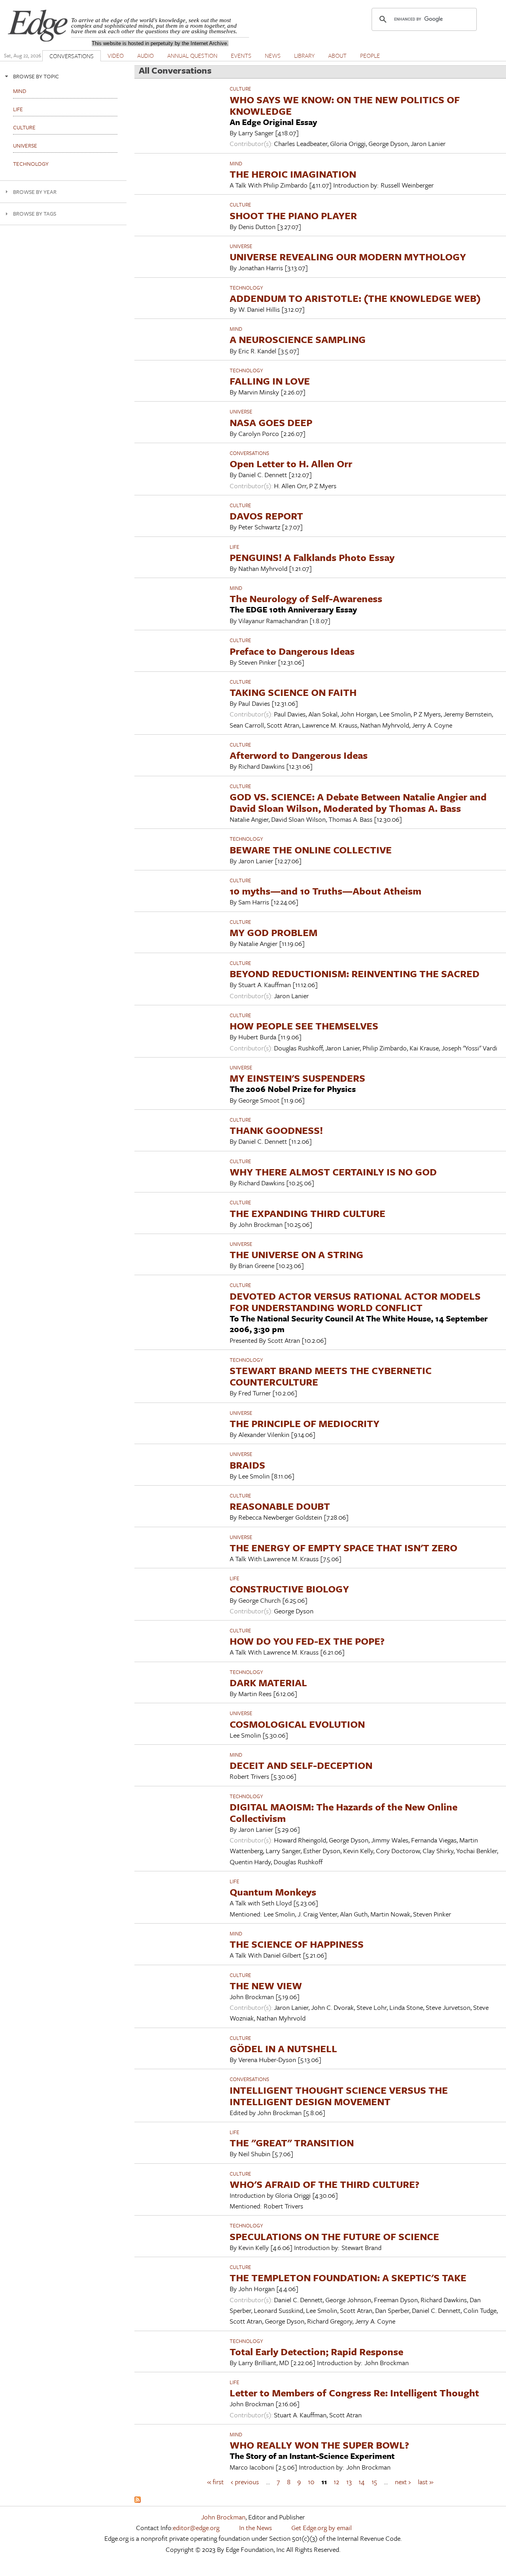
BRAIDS (247, 1465)
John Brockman (223, 2517)
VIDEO (116, 55)
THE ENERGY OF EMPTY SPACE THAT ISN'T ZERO (344, 1548)
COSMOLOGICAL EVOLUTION (297, 1724)
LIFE (234, 547)
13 (349, 2482)
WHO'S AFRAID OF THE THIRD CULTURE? (325, 2184)
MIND (236, 163)
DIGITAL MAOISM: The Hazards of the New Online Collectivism (344, 1812)
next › (403, 2482)
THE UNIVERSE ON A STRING (296, 1254)
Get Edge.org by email (322, 2528)
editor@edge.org (196, 2528)
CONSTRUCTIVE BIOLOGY (289, 1589)
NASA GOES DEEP (271, 422)
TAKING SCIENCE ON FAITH (293, 692)
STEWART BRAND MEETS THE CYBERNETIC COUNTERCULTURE (331, 1376)
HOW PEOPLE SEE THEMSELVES (304, 1026)
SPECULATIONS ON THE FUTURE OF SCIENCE (334, 2236)
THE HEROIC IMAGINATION (293, 174)
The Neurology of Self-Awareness (306, 598)
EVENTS (241, 55)
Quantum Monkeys (273, 1892)
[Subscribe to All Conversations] (138, 2500)
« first (215, 2482)
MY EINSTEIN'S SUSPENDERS (297, 1078)
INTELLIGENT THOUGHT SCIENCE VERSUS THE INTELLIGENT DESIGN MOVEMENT (339, 2096)
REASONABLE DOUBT (280, 1506)
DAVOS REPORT (266, 516)
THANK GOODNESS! (276, 1130)
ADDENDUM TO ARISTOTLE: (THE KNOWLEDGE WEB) (355, 298)
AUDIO (145, 55)
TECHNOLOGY (246, 288)
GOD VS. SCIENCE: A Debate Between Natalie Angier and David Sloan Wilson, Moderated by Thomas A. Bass (358, 802)
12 (336, 2482)
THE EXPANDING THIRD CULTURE (308, 1213)
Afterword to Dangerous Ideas (299, 755)
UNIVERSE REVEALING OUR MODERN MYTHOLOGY (348, 257)
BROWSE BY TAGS (35, 213)
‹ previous (245, 2482)
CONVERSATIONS (72, 56)
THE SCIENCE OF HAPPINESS (297, 1944)
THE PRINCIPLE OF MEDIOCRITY (305, 1423)
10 (311, 2482)
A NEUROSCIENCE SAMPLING (298, 339)
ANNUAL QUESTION (192, 55)
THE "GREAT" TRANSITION (292, 2143)
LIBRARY (304, 55)
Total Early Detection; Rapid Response (316, 2351)
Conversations (249, 453)
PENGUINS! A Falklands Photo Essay (312, 557)
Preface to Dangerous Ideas (292, 651)
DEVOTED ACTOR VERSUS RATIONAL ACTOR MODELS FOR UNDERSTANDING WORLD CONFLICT (355, 1302)
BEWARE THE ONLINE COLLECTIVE (311, 850)
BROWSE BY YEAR (35, 192)
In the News (256, 2528)
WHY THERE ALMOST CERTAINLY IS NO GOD (333, 1172)
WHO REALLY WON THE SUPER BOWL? (319, 2445)
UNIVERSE (241, 246)
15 (374, 2482)
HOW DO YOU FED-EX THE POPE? (307, 1641)
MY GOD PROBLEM (274, 932)
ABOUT (337, 55)
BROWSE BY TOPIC (36, 76)
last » (426, 2482)
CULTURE (240, 89)
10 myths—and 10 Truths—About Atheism (326, 891)
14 (362, 2482)
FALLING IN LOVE (270, 381)
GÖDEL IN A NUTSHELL (283, 2048)
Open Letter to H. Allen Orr (291, 463)
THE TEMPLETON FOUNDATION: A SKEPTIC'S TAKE (348, 2277)
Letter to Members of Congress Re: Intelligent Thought (354, 2393)
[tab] (63, 76)
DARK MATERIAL (268, 1682)
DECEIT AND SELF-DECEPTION (301, 1765)
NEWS (273, 55)
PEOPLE (370, 55)
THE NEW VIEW (266, 1986)
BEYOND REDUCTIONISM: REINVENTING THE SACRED (355, 973)
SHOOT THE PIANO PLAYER (293, 215)
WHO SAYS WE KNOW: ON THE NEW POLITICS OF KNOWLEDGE (345, 105)
